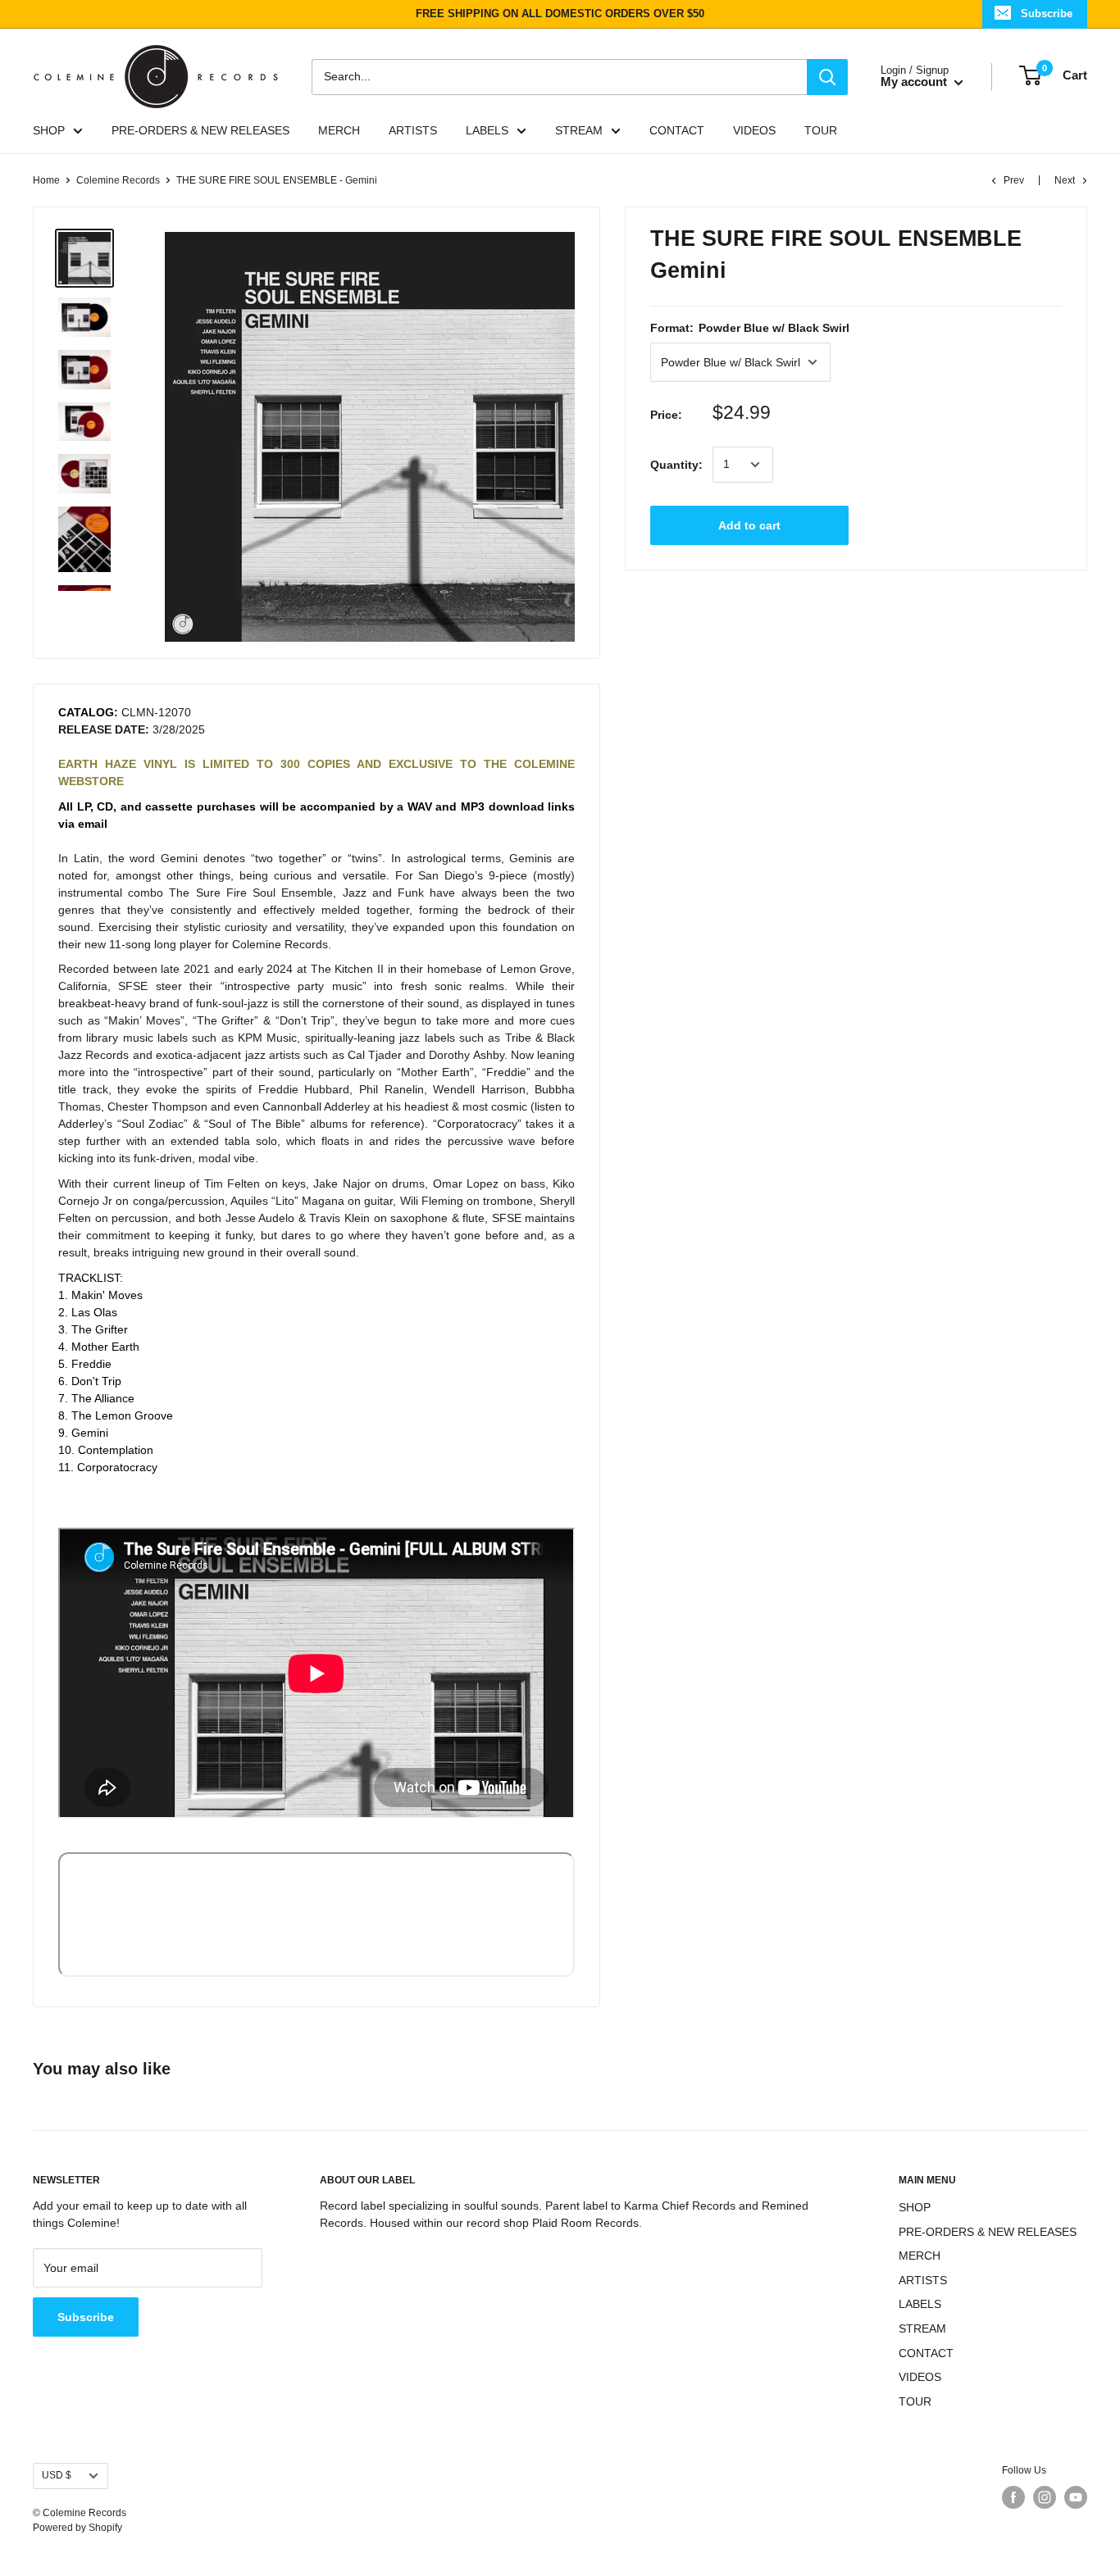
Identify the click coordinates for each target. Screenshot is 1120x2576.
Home (46, 180)
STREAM (579, 130)
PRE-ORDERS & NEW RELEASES (200, 130)
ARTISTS (413, 130)
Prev (1014, 180)
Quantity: (676, 464)
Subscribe (1047, 14)
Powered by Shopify (77, 2528)
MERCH (339, 130)
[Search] (827, 76)
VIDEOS (754, 130)
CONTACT (677, 130)
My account (915, 82)
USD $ (57, 2475)
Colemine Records (118, 180)
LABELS (487, 130)
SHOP (49, 130)
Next (1065, 180)
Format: (750, 328)
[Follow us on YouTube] (1076, 2497)
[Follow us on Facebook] (1013, 2497)
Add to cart (749, 525)
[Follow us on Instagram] (1045, 2497)
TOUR (821, 130)
